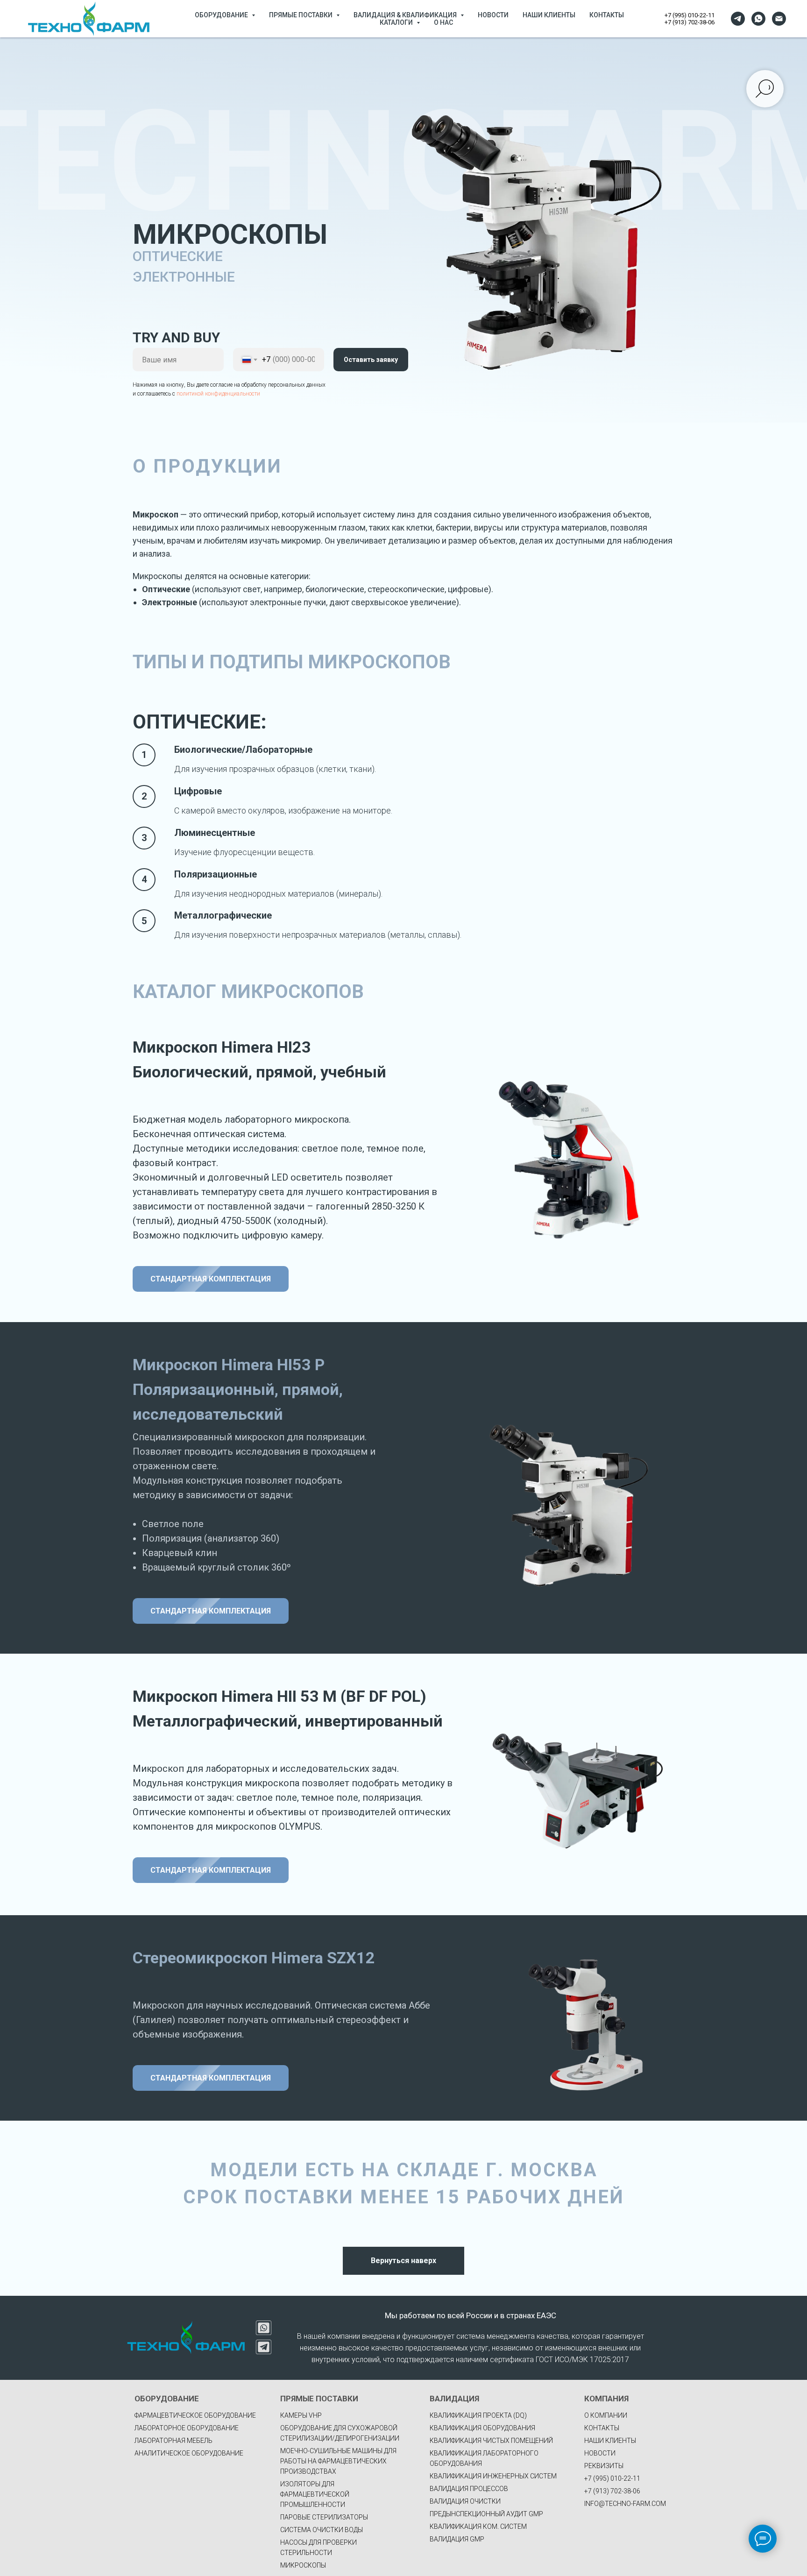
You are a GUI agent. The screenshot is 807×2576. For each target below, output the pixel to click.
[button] (211, 1279)
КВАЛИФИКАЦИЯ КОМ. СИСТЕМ (478, 2526)
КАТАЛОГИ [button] (397, 22)
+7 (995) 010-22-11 (690, 15)
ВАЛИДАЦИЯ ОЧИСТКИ (465, 2501)
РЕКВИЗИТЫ (604, 2466)
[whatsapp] (758, 19)
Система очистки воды (322, 2530)
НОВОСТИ (493, 15)
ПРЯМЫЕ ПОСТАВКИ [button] (301, 15)
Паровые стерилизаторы (324, 2517)
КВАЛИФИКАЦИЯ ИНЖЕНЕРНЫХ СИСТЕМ (493, 2476)
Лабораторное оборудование (187, 2428)
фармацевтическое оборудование (195, 2415)
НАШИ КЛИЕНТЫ (549, 15)
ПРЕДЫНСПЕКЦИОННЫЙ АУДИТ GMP (486, 2514)
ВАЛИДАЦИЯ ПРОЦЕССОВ (469, 2489)
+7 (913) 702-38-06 (690, 22)
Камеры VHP (301, 2415)
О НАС (443, 22)
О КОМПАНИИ (606, 2415)
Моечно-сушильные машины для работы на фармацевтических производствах (338, 2461)
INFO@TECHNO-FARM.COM (625, 2504)
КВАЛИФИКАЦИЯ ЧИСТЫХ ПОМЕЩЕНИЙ (491, 2441)
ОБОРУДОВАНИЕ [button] (222, 15)
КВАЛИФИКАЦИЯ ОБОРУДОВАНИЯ (482, 2428)
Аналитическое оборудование (189, 2453)
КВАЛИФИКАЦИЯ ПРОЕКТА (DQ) (478, 2415)
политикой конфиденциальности (218, 394)
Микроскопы (303, 2565)
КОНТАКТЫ (607, 15)
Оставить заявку (371, 360)
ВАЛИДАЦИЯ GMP (457, 2539)
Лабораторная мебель (173, 2441)
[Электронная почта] (779, 19)
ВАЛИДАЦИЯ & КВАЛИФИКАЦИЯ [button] (406, 15)
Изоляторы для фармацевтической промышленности (315, 2494)
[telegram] (738, 19)
